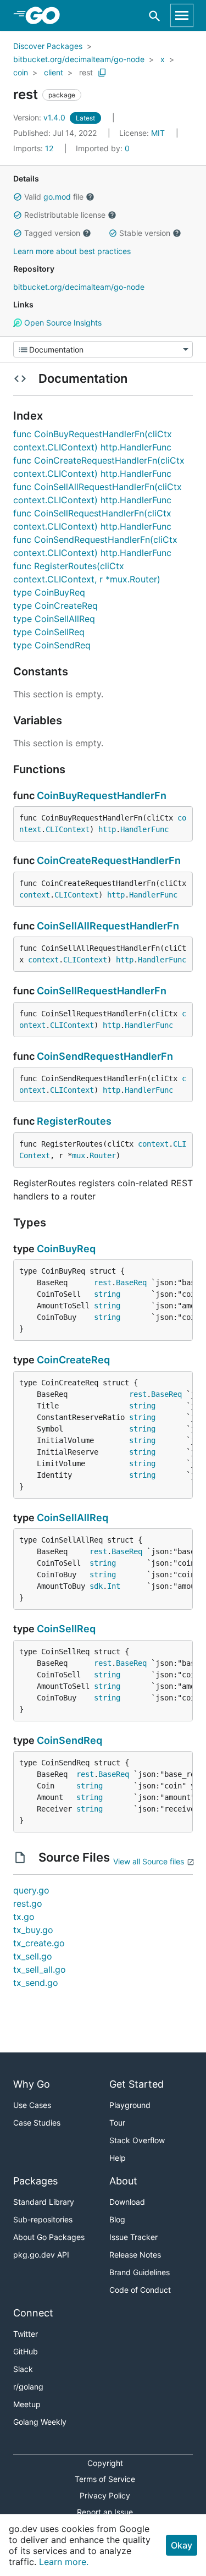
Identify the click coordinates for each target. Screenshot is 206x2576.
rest (86, 72)
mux (79, 1155)
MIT (158, 133)
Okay (182, 2545)
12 (34, 148)
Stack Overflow (137, 2140)
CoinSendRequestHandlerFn (105, 1056)
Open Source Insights (62, 323)
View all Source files (149, 1861)
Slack (23, 2369)
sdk (96, 1586)
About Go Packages (49, 2237)
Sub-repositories (43, 2219)
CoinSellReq (66, 1629)
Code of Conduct (140, 2290)
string (107, 1294)
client (54, 72)
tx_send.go (36, 1983)
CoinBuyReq (66, 1249)
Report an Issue (105, 2512)
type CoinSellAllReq (54, 619)
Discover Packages (48, 46)
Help (118, 2158)
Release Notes (135, 2255)
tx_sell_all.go (40, 1969)
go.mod (57, 197)
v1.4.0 (40, 117)
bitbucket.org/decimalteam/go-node (79, 59)
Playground (130, 2105)
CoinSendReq (69, 1740)
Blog (117, 2219)
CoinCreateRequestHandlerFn (109, 860)
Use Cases (32, 2105)
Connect (33, 2313)
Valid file (54, 197)
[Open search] (155, 16)
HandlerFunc (144, 829)
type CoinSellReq (49, 632)
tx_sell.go (33, 1956)
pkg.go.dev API (41, 2255)
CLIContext (68, 829)
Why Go (32, 2084)
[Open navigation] (182, 15)
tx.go (24, 1917)
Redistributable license (65, 215)
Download (127, 2202)
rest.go (28, 1903)
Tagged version (52, 233)
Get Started (137, 2084)
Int (114, 1586)
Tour (117, 2123)
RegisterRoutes (74, 1121)
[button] (18, 197)
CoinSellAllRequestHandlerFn (108, 926)
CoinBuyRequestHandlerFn (102, 796)
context (35, 895)
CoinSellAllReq (73, 1518)
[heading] (46, 15)
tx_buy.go (33, 1930)
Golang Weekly (40, 2422)
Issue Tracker (133, 2237)
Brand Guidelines (140, 2272)
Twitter (26, 2334)
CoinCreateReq (73, 1360)
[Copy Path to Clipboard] (102, 73)
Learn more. (64, 2562)
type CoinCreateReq (55, 606)
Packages (35, 2181)
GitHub (26, 2351)
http (107, 829)
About (123, 2181)
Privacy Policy (105, 2495)
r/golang (28, 2387)
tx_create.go (39, 1943)
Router (103, 1155)
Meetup (27, 2404)
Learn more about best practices (72, 251)
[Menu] (103, 349)
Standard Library (44, 2202)
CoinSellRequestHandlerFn (102, 991)
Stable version (145, 233)
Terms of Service (105, 2479)
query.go (31, 1890)
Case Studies (37, 2123)
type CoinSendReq (52, 645)
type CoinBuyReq (49, 592)
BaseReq (131, 1283)
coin (21, 72)
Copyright (105, 2463)
